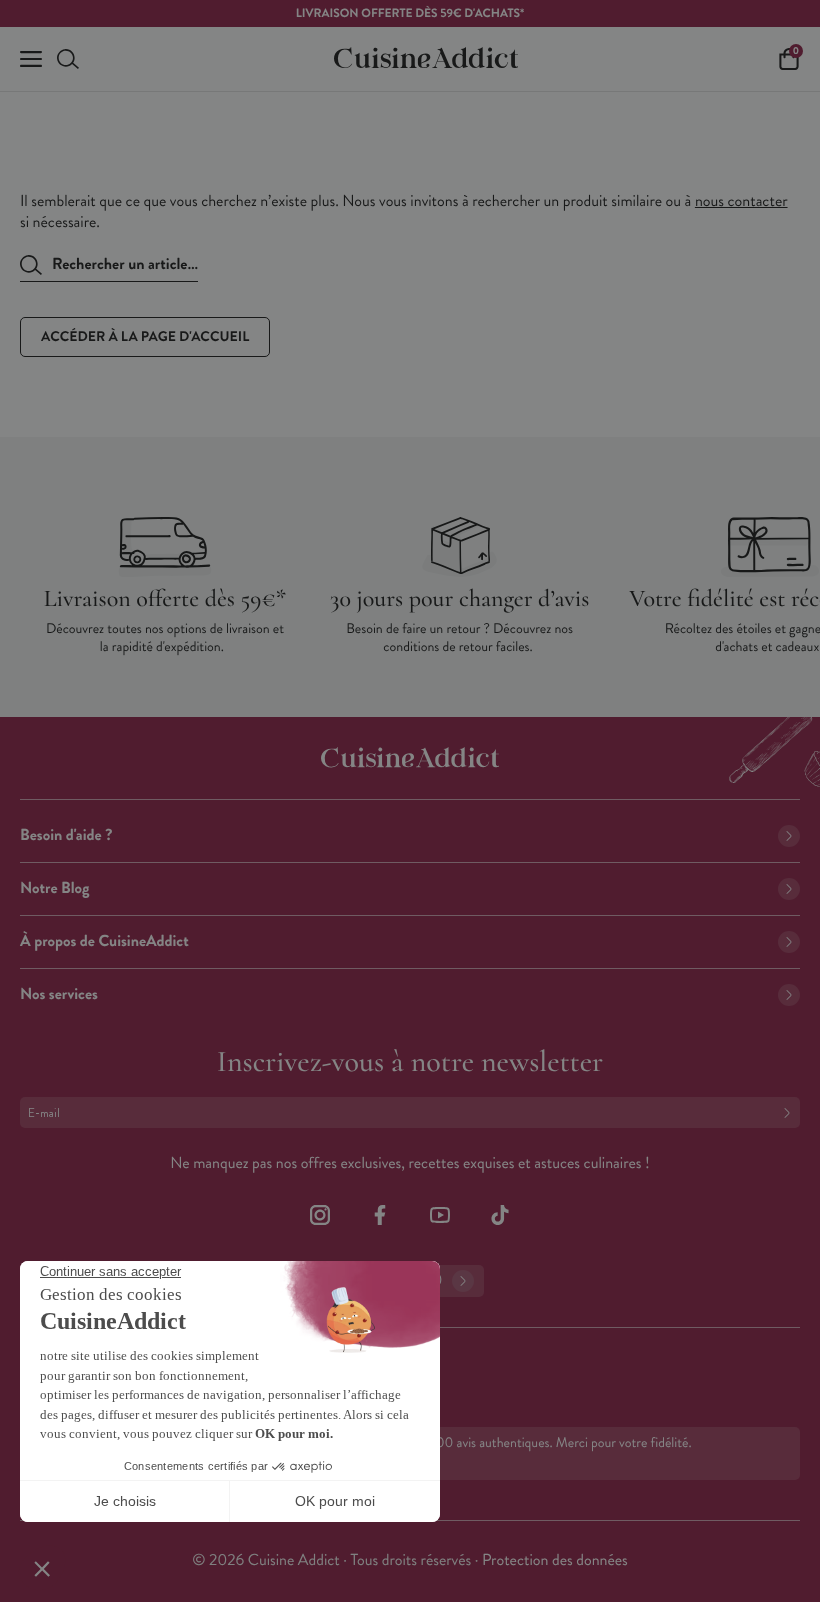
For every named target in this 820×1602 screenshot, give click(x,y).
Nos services (59, 994)
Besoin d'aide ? (66, 835)
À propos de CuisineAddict (104, 941)
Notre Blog (54, 888)
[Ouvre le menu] (31, 59)
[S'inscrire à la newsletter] (791, 1112)
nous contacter (741, 201)
